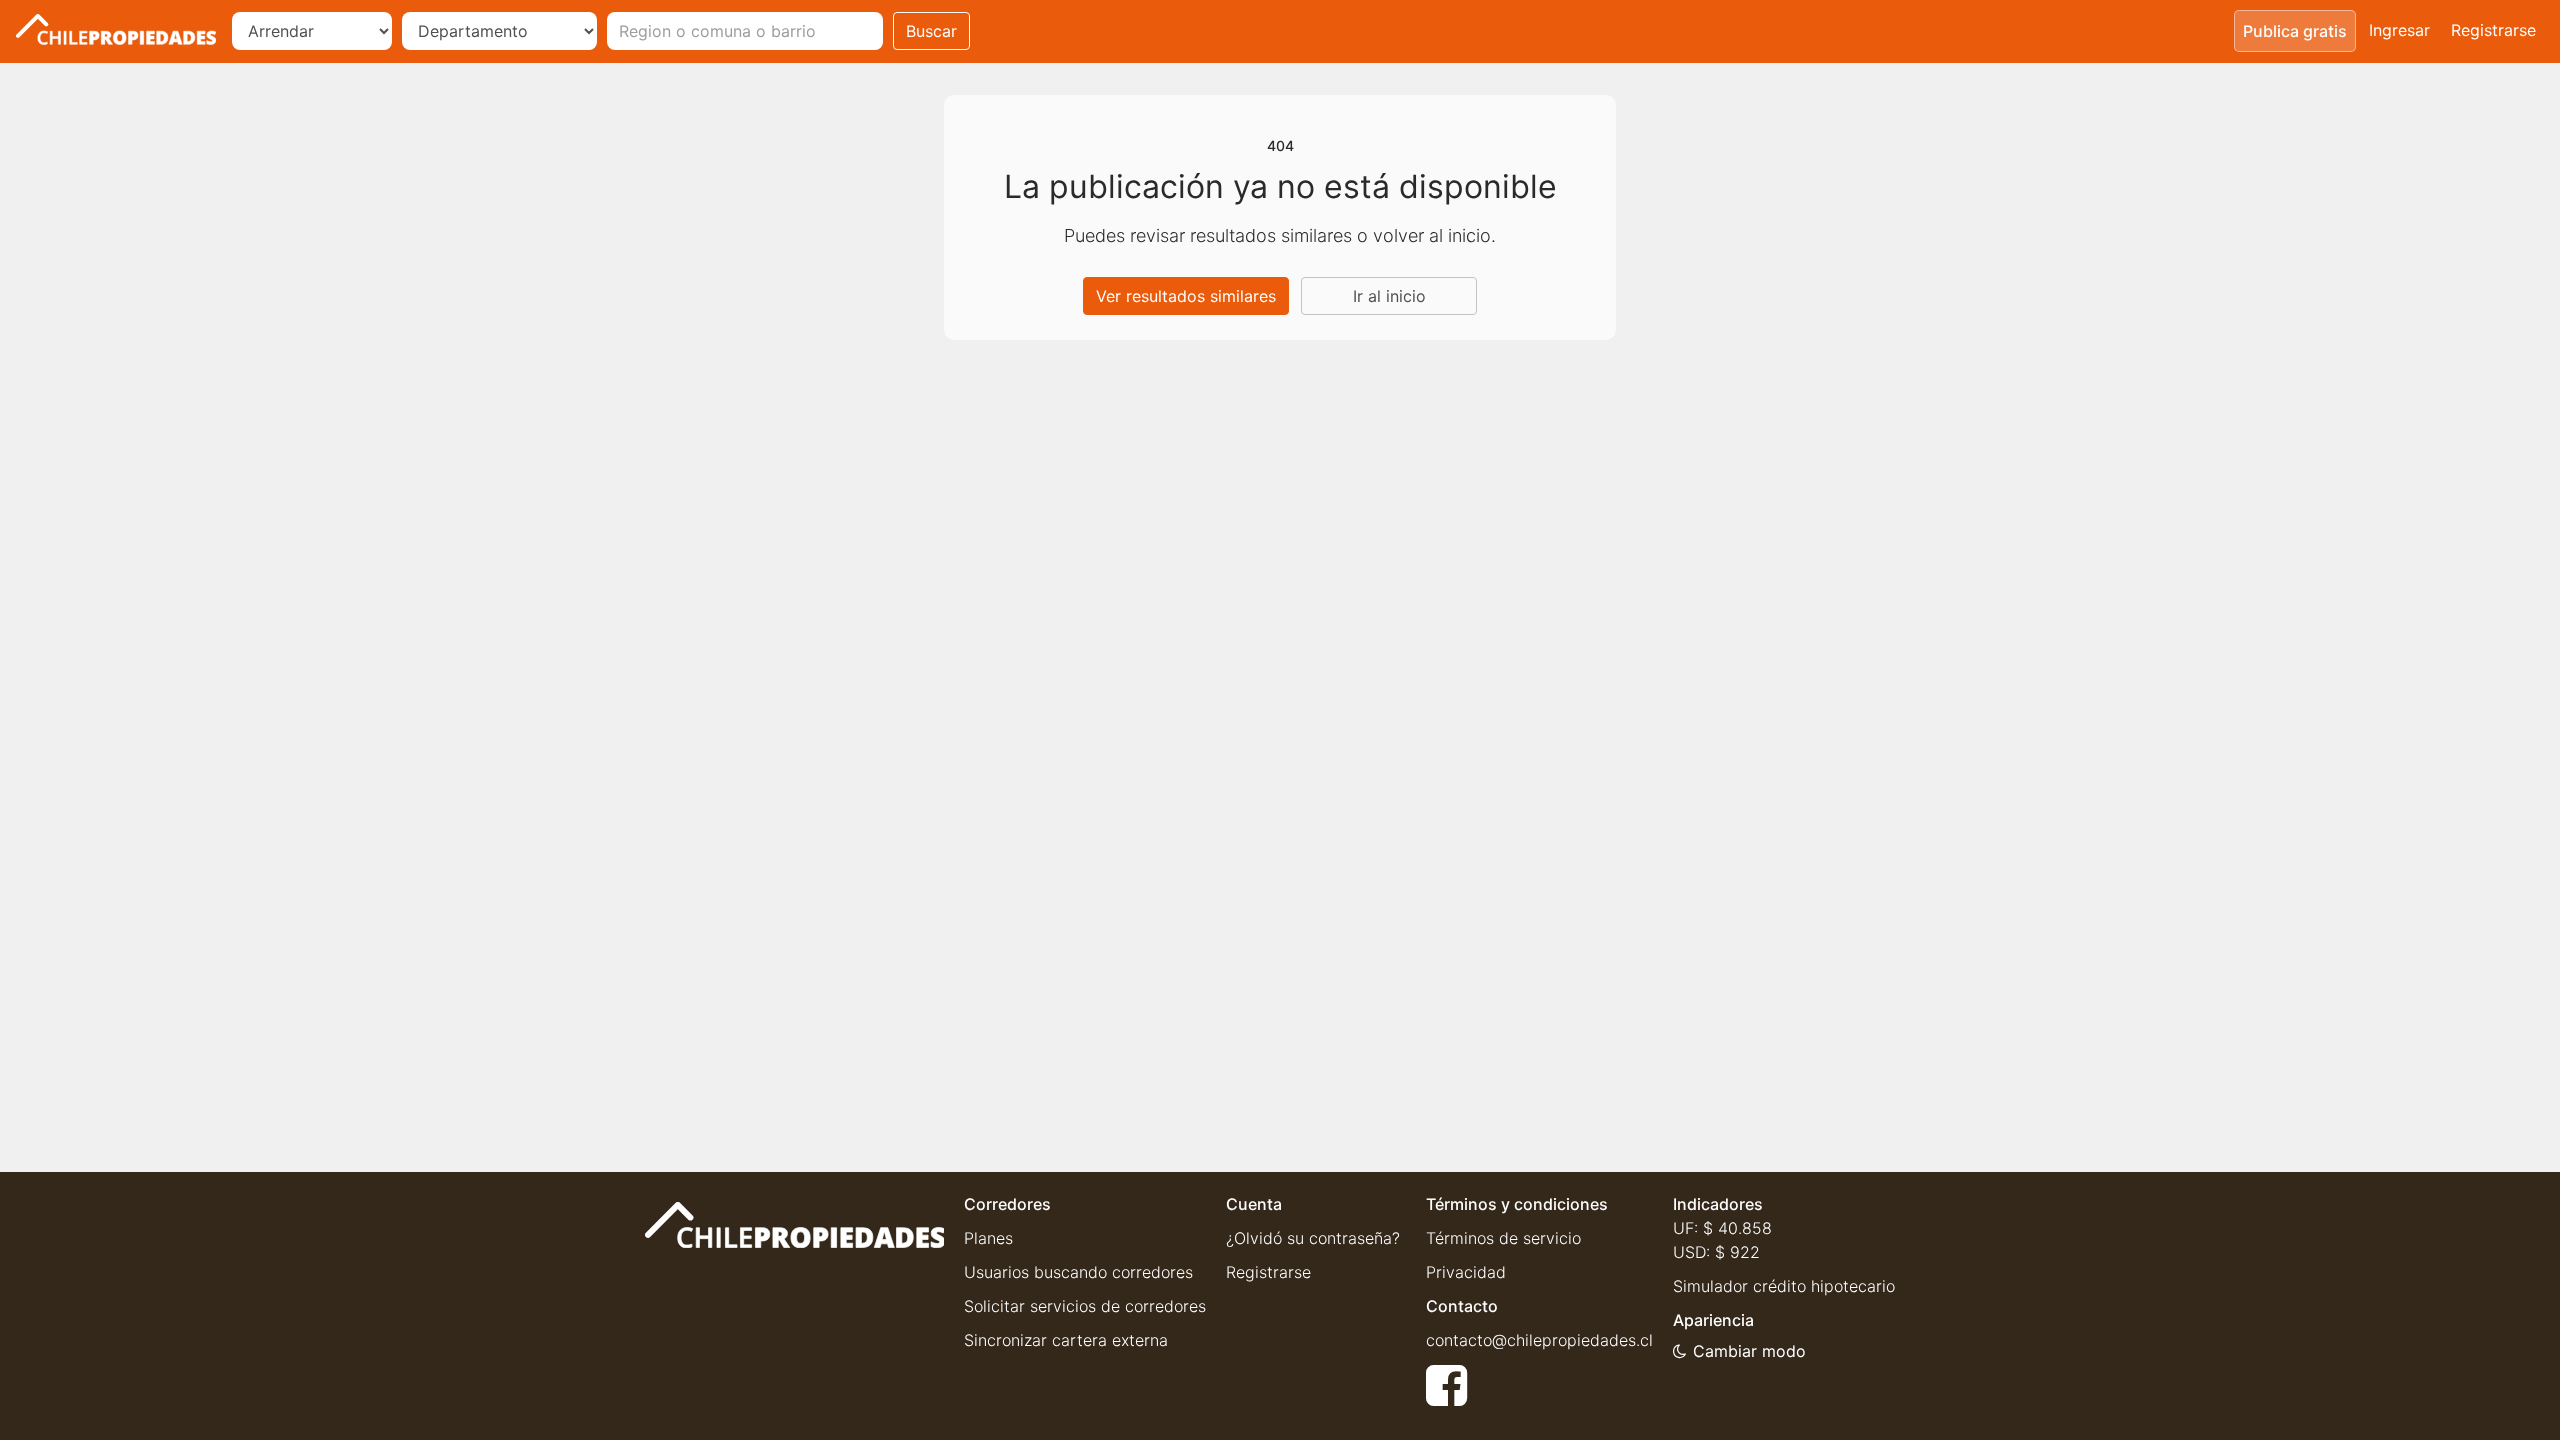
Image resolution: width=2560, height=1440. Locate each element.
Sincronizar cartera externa (1066, 1340)
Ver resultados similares (1186, 296)
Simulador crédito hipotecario (1784, 1286)
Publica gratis (2295, 31)
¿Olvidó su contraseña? (1313, 1238)
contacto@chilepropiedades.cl (1539, 1340)
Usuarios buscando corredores (1078, 1272)
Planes (988, 1238)
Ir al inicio (1389, 296)
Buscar (931, 31)
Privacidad (1466, 1272)
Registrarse (2493, 30)
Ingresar (2399, 30)
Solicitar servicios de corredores (1085, 1306)
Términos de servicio (1503, 1238)
